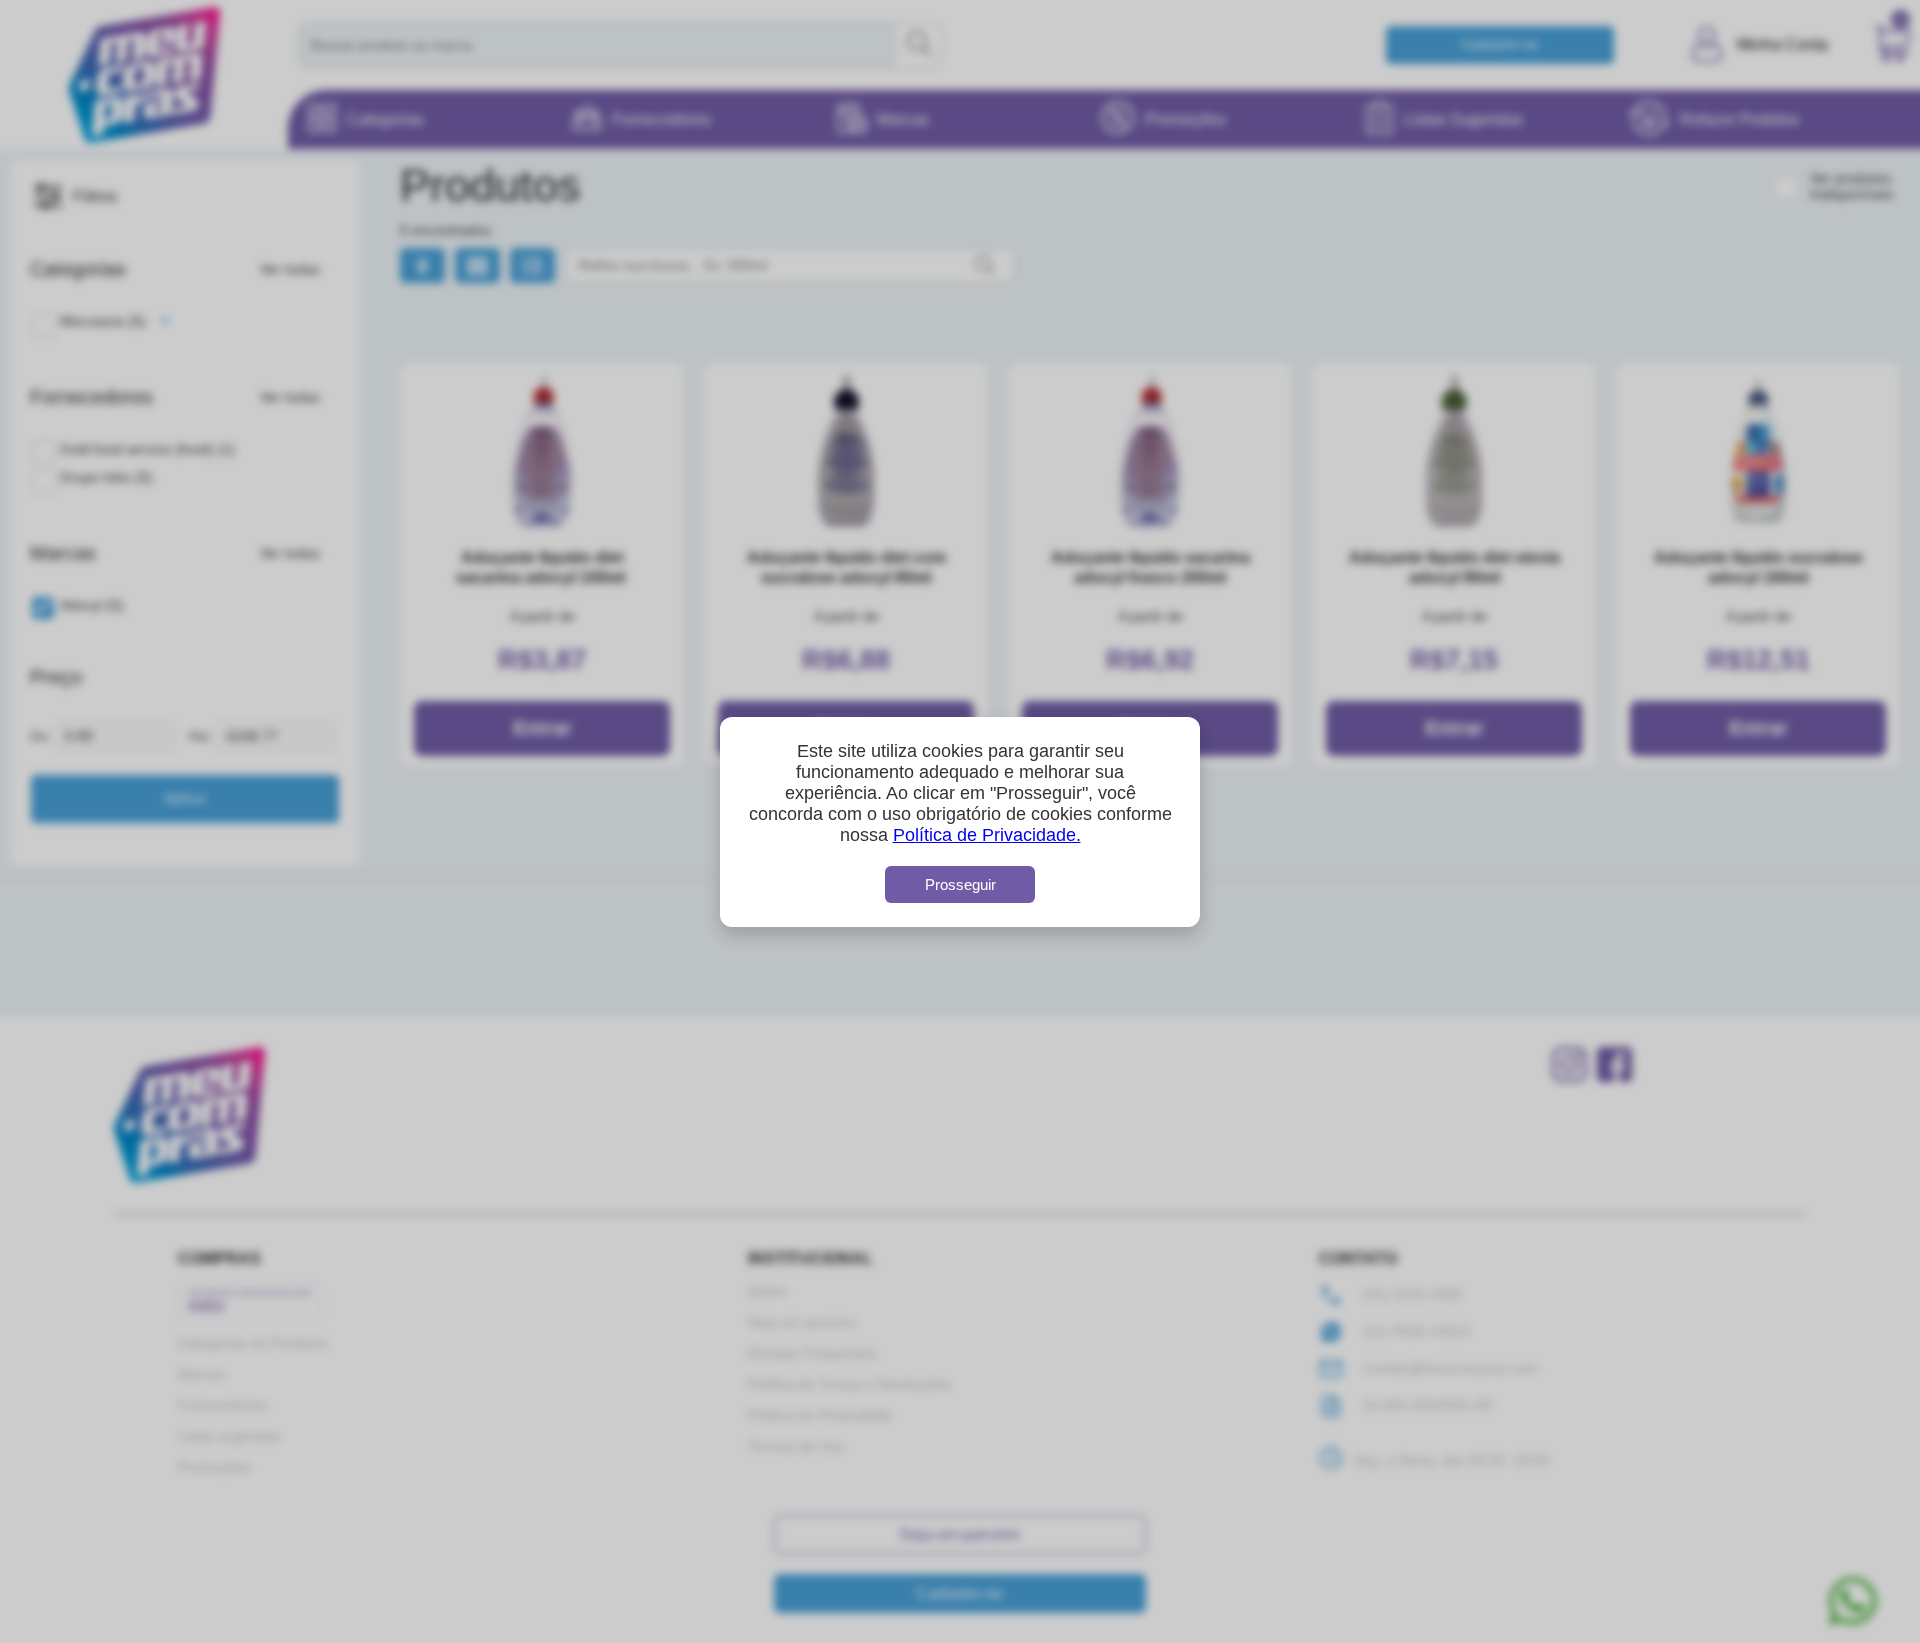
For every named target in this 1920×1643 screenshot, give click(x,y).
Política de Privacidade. (987, 835)
